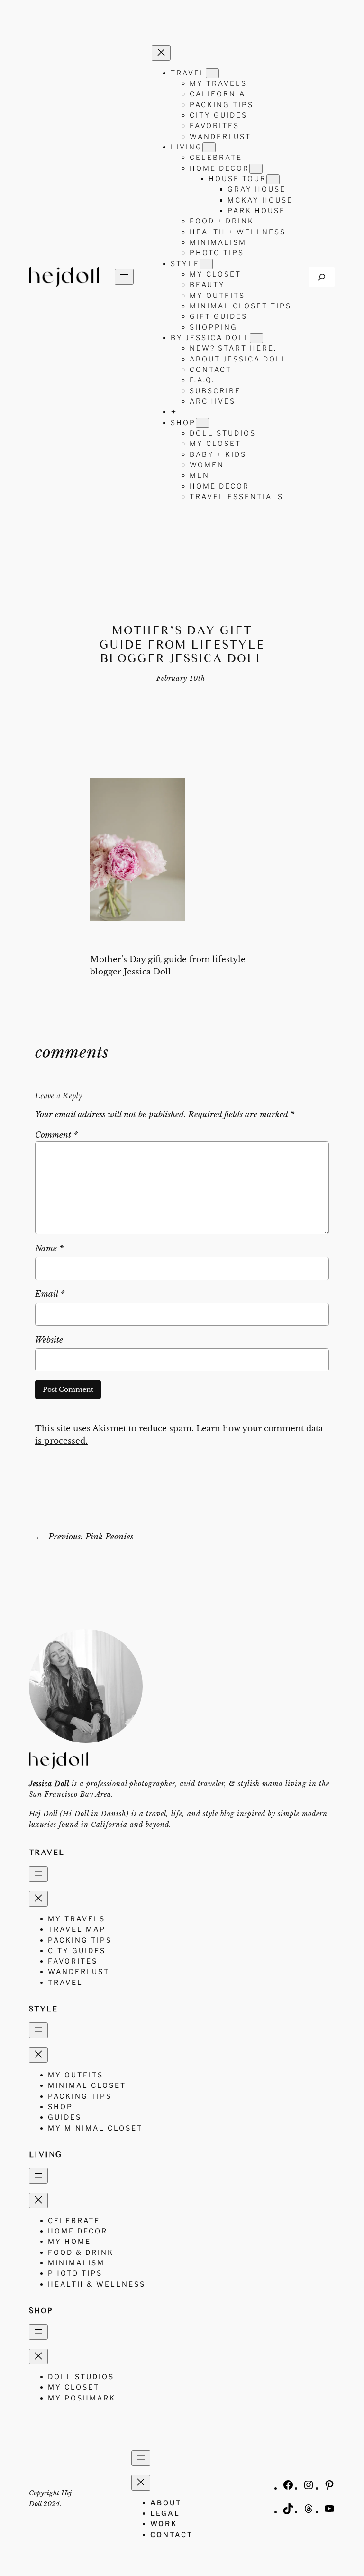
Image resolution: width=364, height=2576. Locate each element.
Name (49, 1248)
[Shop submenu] (202, 423)
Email (50, 1294)
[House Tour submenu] (273, 179)
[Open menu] (124, 277)
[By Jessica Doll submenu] (256, 338)
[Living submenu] (209, 147)
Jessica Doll (49, 1784)
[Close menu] (161, 53)
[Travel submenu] (212, 73)
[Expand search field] (322, 277)
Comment (56, 1135)
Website (49, 1340)
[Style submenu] (206, 264)
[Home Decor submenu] (256, 169)
